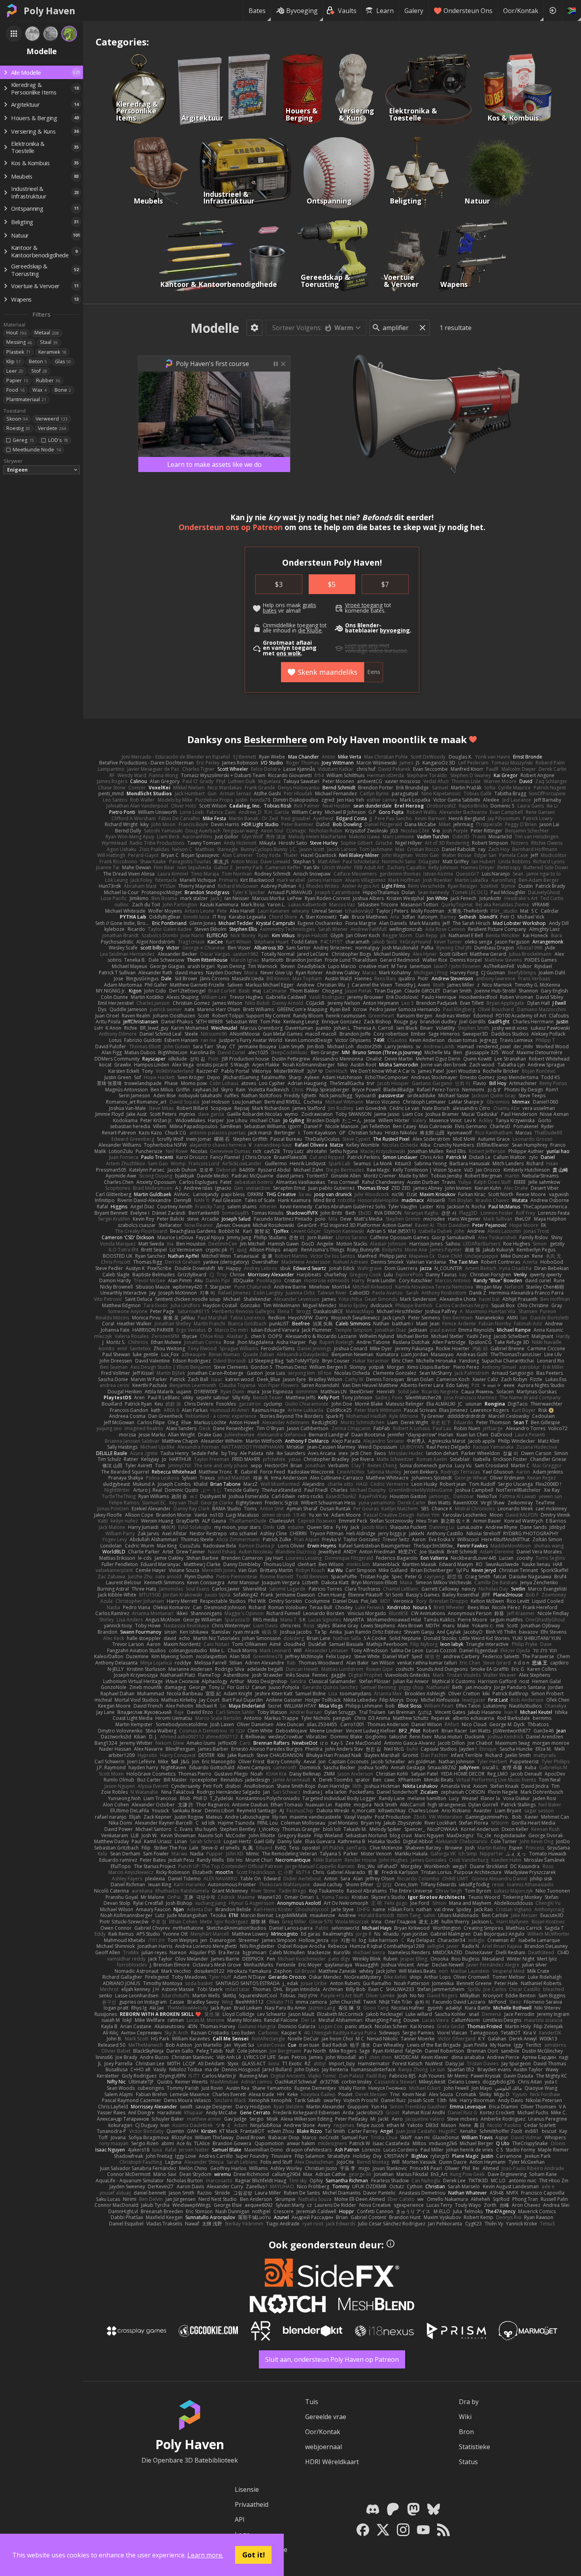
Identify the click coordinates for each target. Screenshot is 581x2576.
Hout (16, 333)
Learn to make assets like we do (214, 464)
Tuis (312, 2402)
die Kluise (310, 630)
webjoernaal (324, 2447)
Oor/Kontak (521, 11)
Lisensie (247, 2489)
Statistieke (474, 2447)
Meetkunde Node (37, 450)
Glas (63, 361)
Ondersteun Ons (468, 11)
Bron (466, 2432)
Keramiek (52, 352)
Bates (257, 11)
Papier (17, 380)
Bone (63, 390)
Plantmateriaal (26, 399)
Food (15, 390)
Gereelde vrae (326, 2417)
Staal (49, 342)
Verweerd (52, 419)
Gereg (23, 440)
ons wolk (289, 653)
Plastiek (18, 352)
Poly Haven (49, 11)
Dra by (469, 2402)
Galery (414, 11)
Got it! (254, 2555)
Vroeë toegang (364, 605)
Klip (14, 361)
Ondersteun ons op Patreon (231, 527)
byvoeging (395, 630)
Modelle (215, 328)
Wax (40, 390)
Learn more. (205, 2555)
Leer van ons (361, 645)
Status (468, 2462)
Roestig (18, 428)
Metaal (47, 333)
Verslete (52, 428)
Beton (38, 361)
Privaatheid (252, 2504)
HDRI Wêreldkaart (332, 2462)
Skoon (17, 419)
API (240, 2519)
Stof (39, 371)
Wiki (465, 2417)
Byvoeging (302, 11)
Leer (15, 371)
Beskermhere (275, 739)
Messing (19, 342)
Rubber (48, 380)
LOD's (58, 440)
